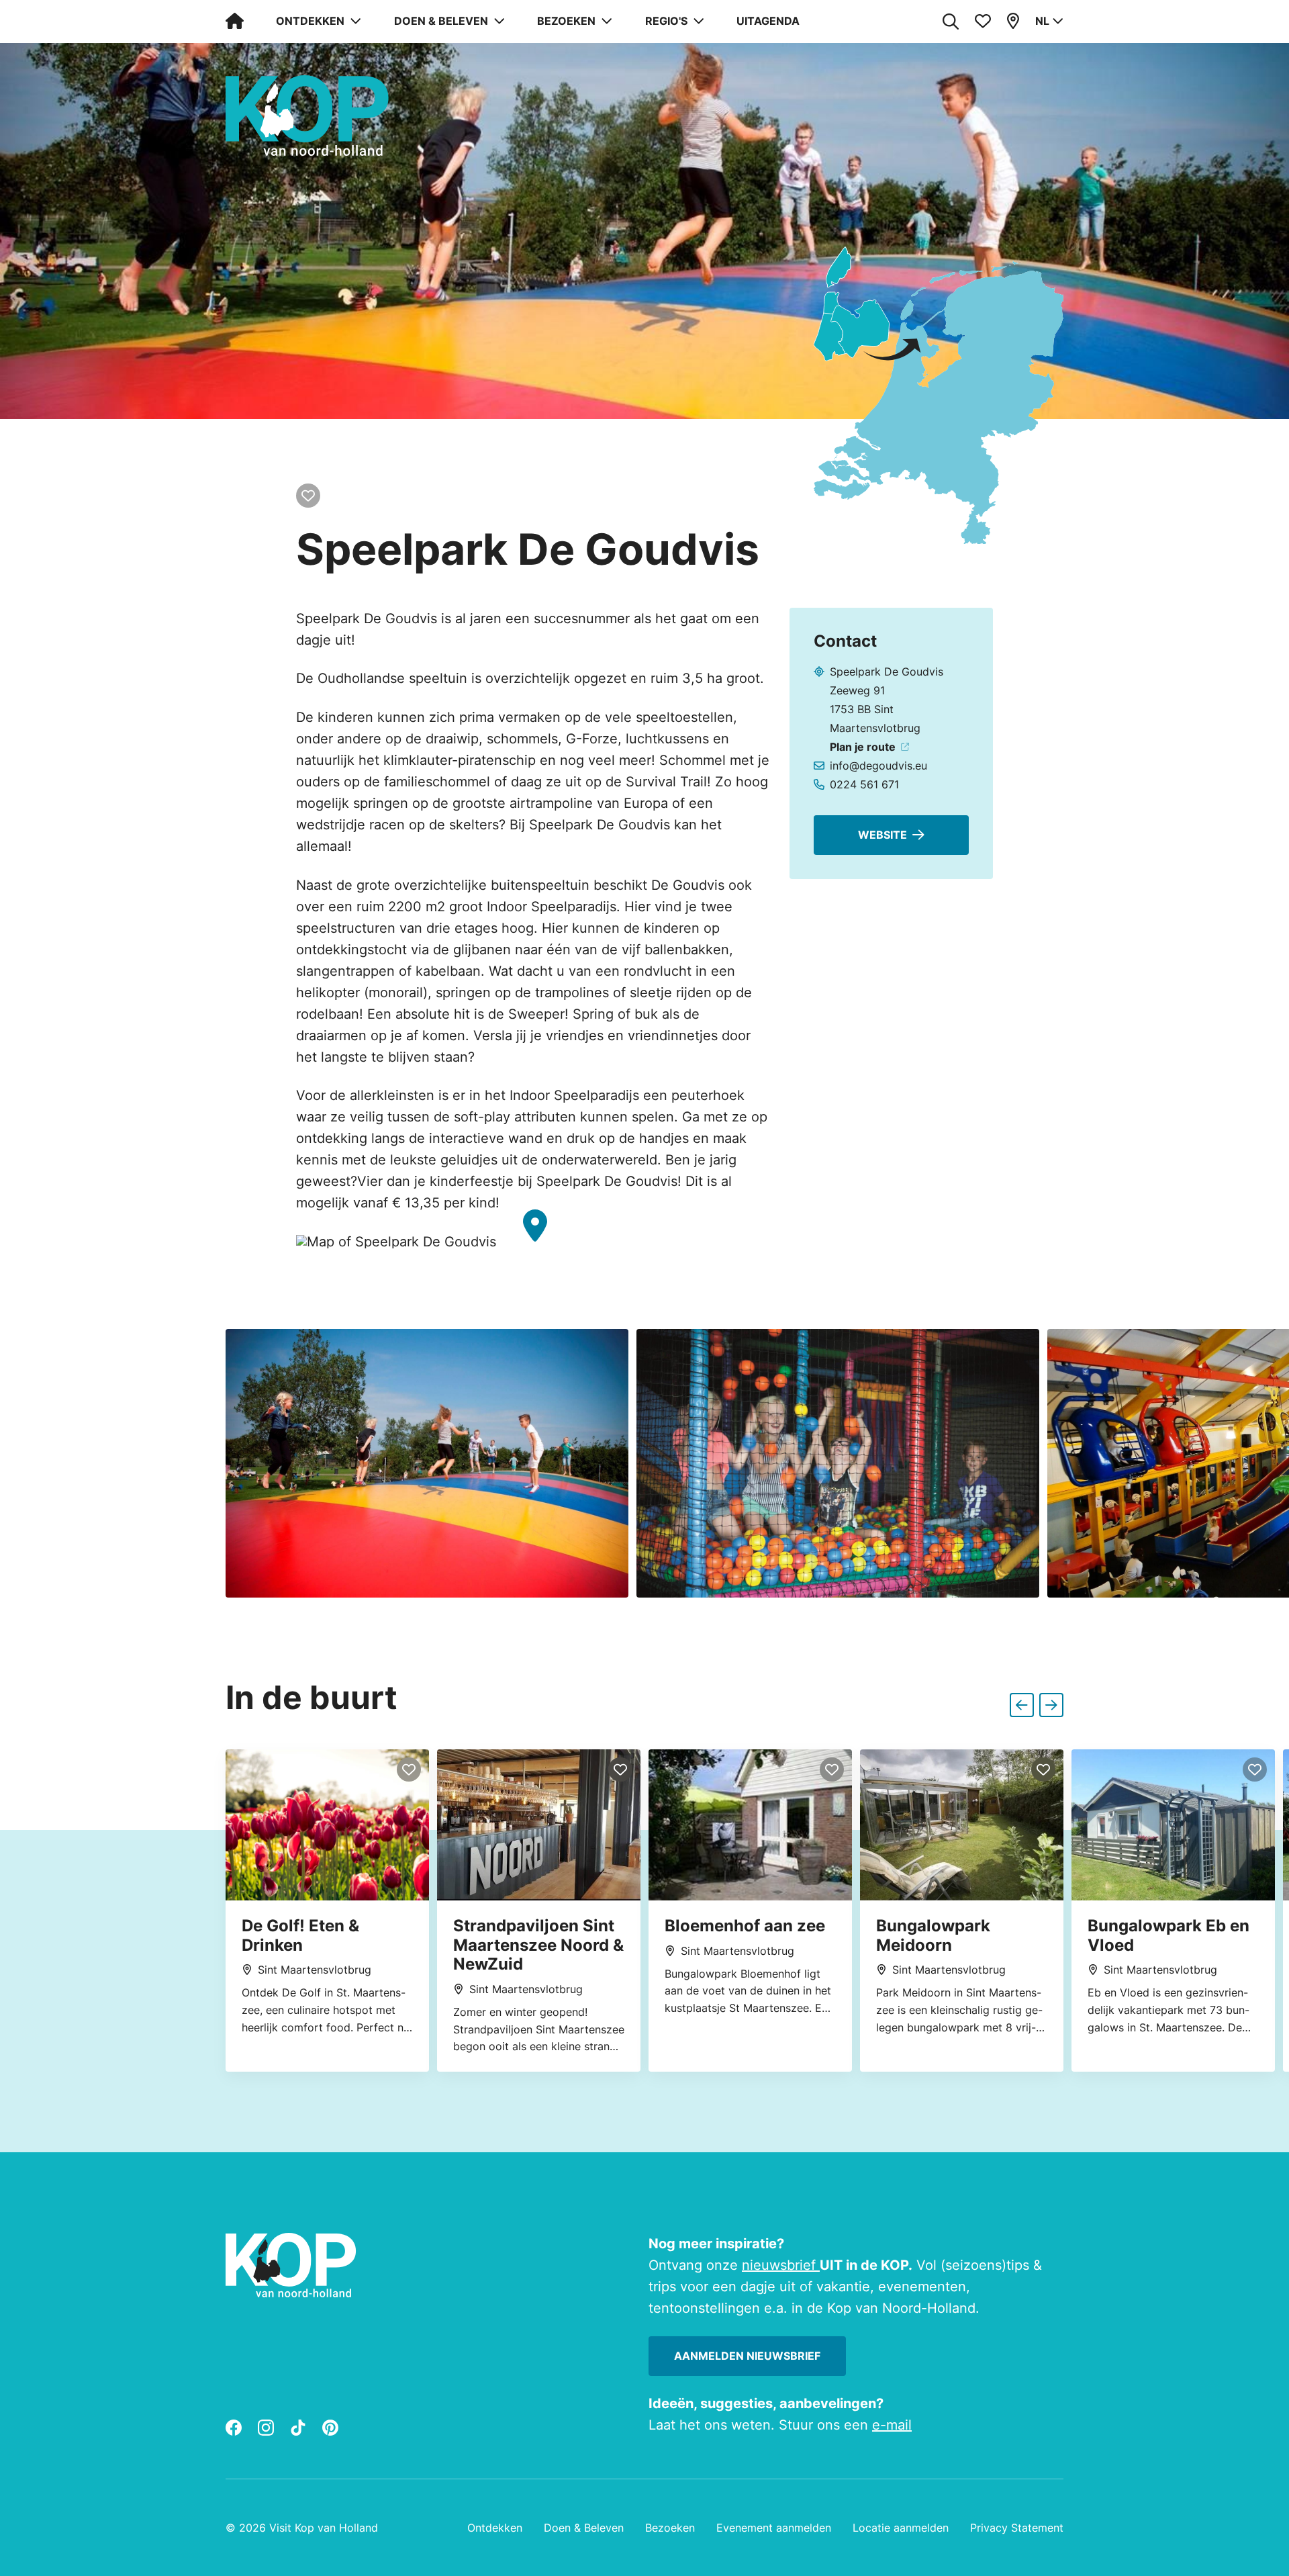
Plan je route (863, 747)
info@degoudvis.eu (878, 766)
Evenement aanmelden (774, 2528)
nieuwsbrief (781, 2265)
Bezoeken (670, 2528)
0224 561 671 (864, 784)
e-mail (892, 2425)
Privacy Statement (1017, 2528)
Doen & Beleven (584, 2528)
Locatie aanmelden (901, 2528)
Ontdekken (495, 2528)
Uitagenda (768, 21)
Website (882, 835)
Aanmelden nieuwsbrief (747, 2356)
